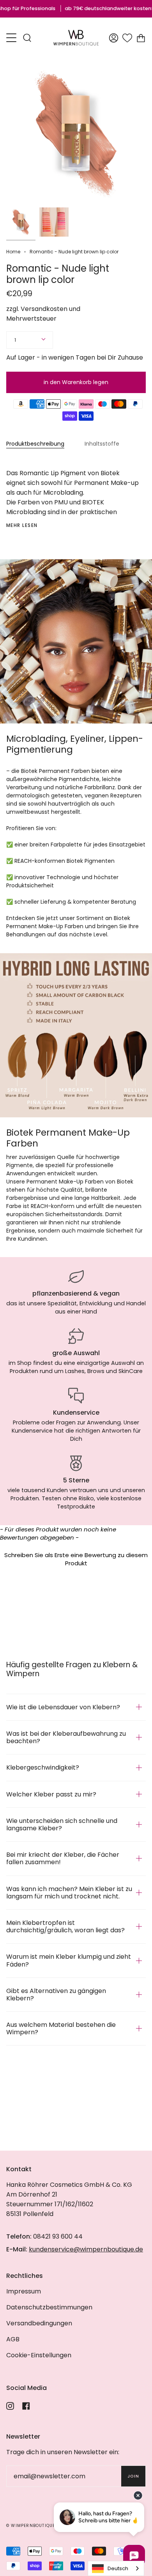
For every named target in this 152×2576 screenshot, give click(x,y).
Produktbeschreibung (35, 444)
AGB (13, 2339)
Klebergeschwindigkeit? (43, 1767)
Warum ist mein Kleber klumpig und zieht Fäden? (69, 1960)
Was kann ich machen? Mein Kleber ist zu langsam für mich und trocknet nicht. (69, 1893)
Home (13, 252)
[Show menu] (12, 38)
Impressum (24, 2291)
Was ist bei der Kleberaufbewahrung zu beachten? (66, 1737)
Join (133, 2476)
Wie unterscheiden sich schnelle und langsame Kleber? (62, 1824)
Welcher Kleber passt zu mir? (51, 1794)
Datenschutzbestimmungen (49, 2307)
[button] (76, 1558)
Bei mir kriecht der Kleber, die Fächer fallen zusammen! (63, 1858)
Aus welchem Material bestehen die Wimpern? (61, 2028)
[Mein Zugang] (114, 38)
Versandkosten (44, 309)
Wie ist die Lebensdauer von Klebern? (63, 1707)
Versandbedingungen (39, 2323)
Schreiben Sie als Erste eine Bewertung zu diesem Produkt (76, 1559)
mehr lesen (22, 525)
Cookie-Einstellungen (39, 2355)
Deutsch (118, 2568)
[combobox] (116, 2568)
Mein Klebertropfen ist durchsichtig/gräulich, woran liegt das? (65, 1926)
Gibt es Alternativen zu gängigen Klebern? (56, 1995)
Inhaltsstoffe (102, 444)
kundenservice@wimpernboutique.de (86, 2249)
